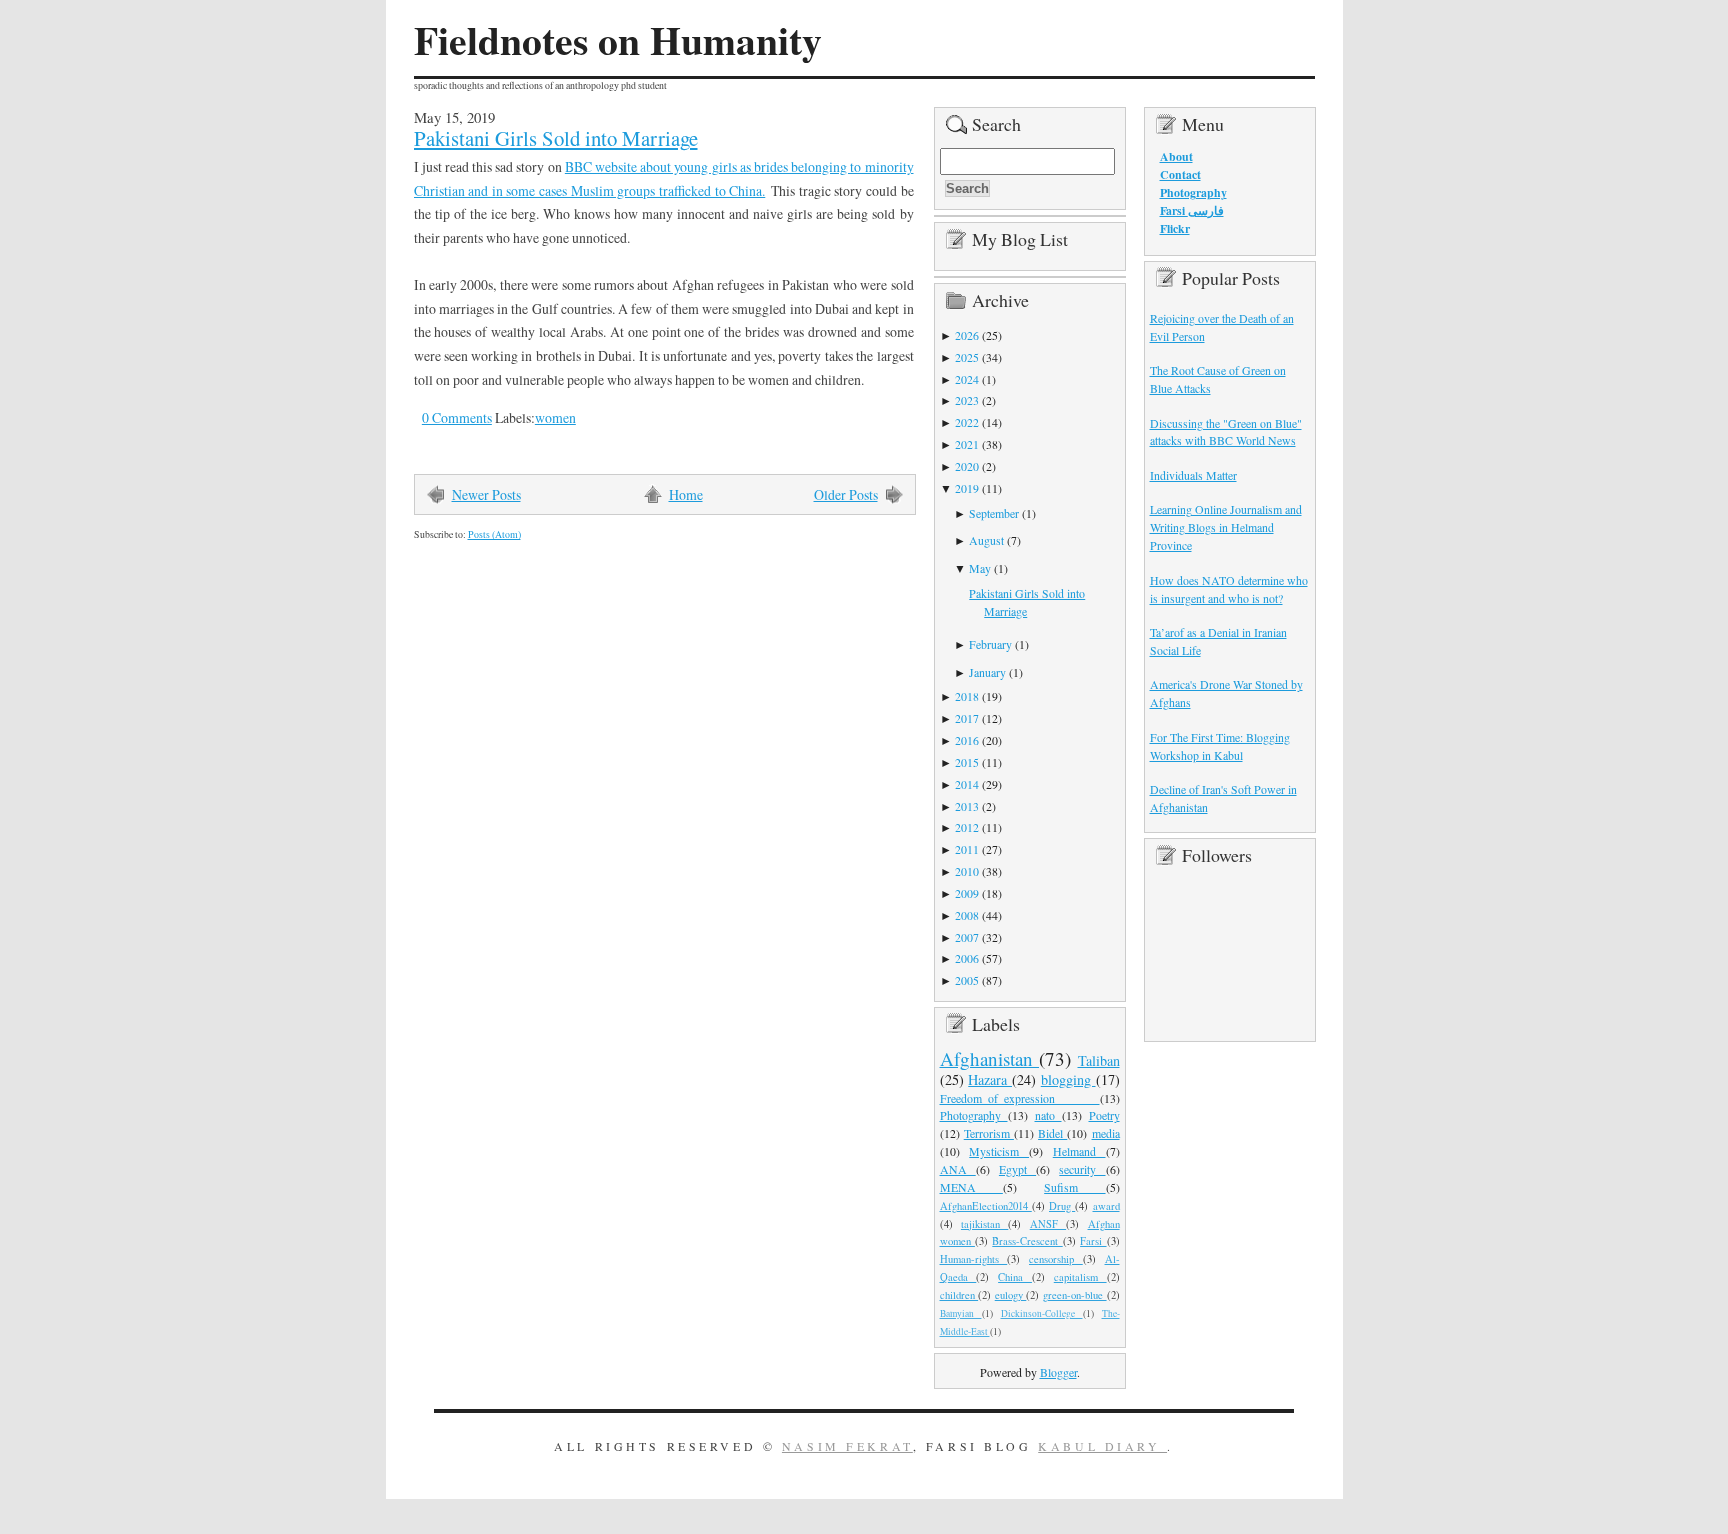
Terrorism (989, 1133)
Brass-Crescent (1027, 1241)
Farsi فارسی (1192, 210)
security (1082, 1169)
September (994, 513)
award (1106, 1206)
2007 (967, 937)
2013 (967, 806)
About (1176, 156)
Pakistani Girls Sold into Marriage (556, 138)
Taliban (1099, 1060)
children (959, 1295)
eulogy (1011, 1295)
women (555, 417)
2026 (967, 335)
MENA (971, 1187)
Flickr (1175, 228)
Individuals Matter (1193, 475)
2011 (967, 849)
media (1106, 1133)
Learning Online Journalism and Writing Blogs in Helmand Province (1226, 527)
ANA (958, 1169)
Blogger (1058, 1372)
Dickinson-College (1042, 1313)
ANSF (1048, 1224)
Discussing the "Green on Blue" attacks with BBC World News (1226, 432)
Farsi (1093, 1241)
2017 (967, 718)
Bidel (1052, 1133)
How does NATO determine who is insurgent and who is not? (1229, 589)
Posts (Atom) (494, 534)
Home (686, 494)
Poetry (1104, 1115)
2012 (967, 827)
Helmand (1079, 1151)
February (990, 644)
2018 (967, 696)
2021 (967, 444)
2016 (967, 740)
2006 (967, 958)
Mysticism (999, 1151)
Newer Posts (486, 494)
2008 (967, 915)
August (986, 540)
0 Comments (457, 417)
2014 (967, 784)
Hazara (990, 1079)
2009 (967, 893)
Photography (974, 1115)
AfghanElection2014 (986, 1206)
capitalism (1080, 1277)
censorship (1056, 1259)
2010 (967, 871)
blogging (1068, 1079)
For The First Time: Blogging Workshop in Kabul (1220, 746)
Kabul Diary (1102, 1446)
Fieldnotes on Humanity (618, 40)
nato (1048, 1115)
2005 (967, 980)
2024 (967, 379)
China (1015, 1277)
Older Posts (846, 494)
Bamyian (961, 1313)
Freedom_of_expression (1020, 1098)
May (980, 568)
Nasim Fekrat (847, 1446)
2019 (967, 488)
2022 (967, 422)
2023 (967, 400)
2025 (967, 357)
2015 (967, 762)
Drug (1062, 1206)
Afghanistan (990, 1058)
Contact (1180, 174)
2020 (967, 466)
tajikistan (984, 1224)
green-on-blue (1075, 1295)
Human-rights (974, 1259)
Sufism (1074, 1187)
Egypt (1017, 1169)
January (987, 672)
